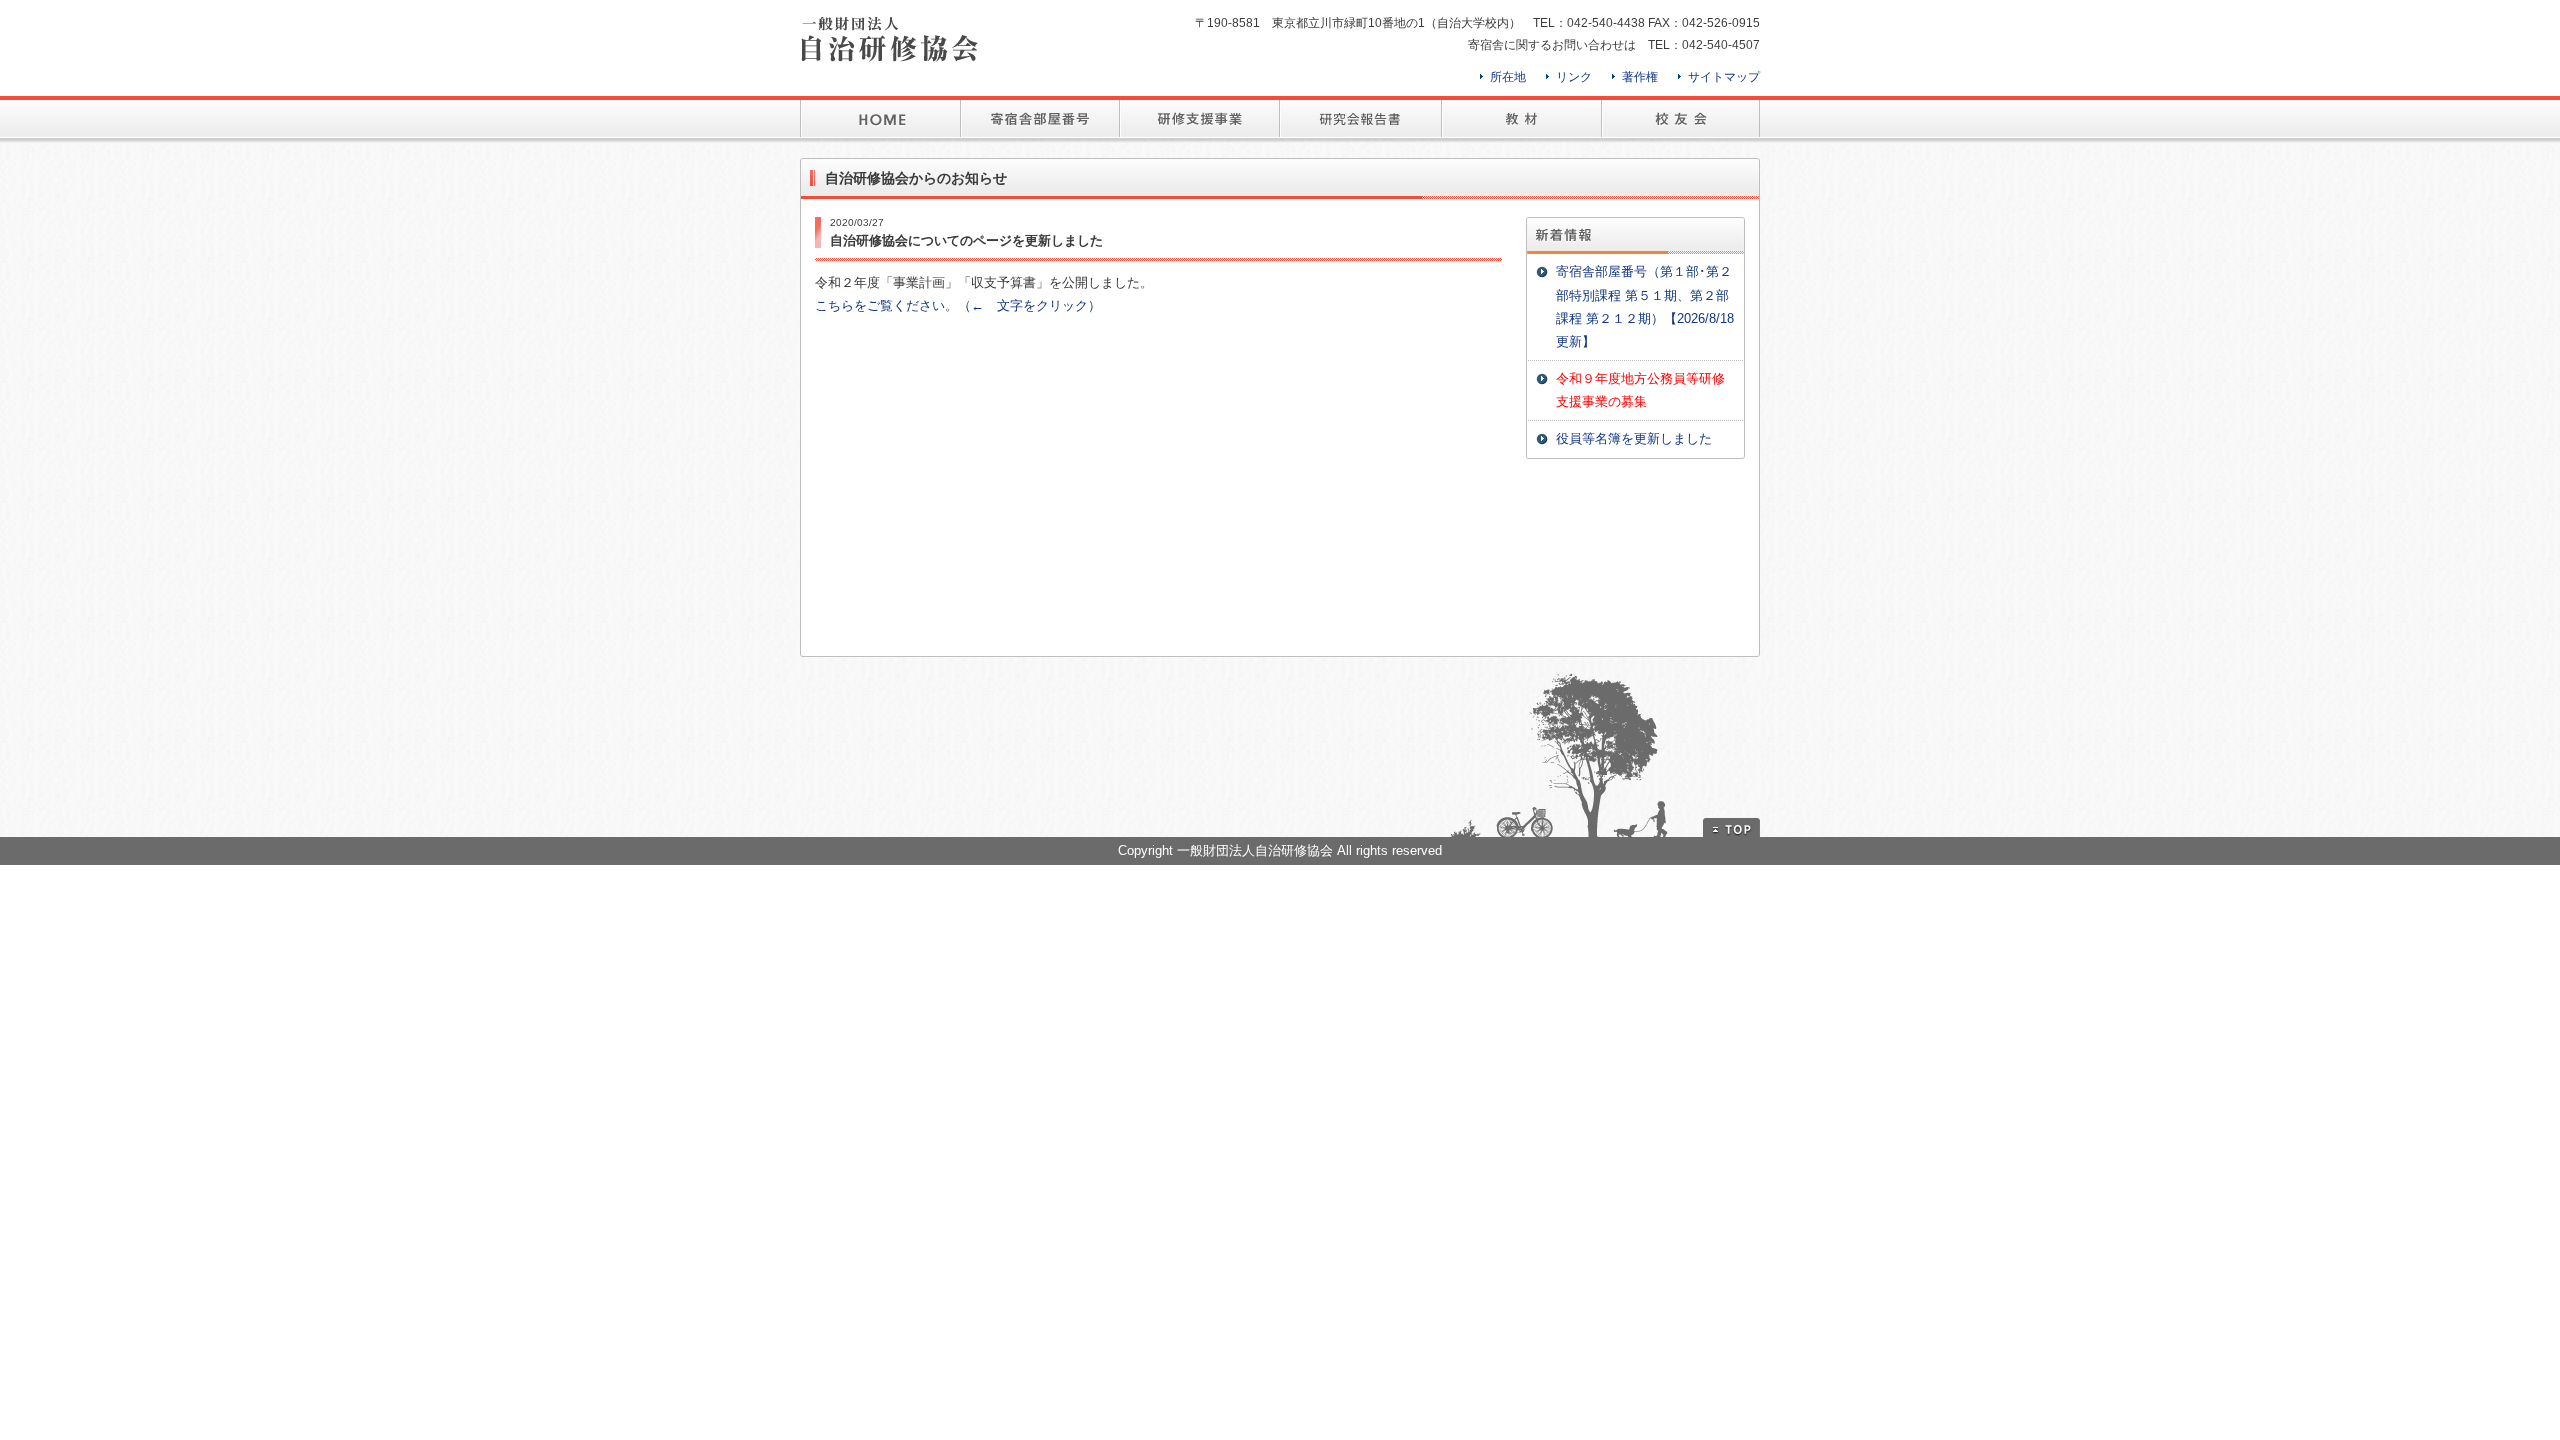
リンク (1574, 77)
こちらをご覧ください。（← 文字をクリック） (958, 305)
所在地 (1508, 77)
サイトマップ (1724, 77)
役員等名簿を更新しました (1634, 438)
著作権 (1640, 77)
